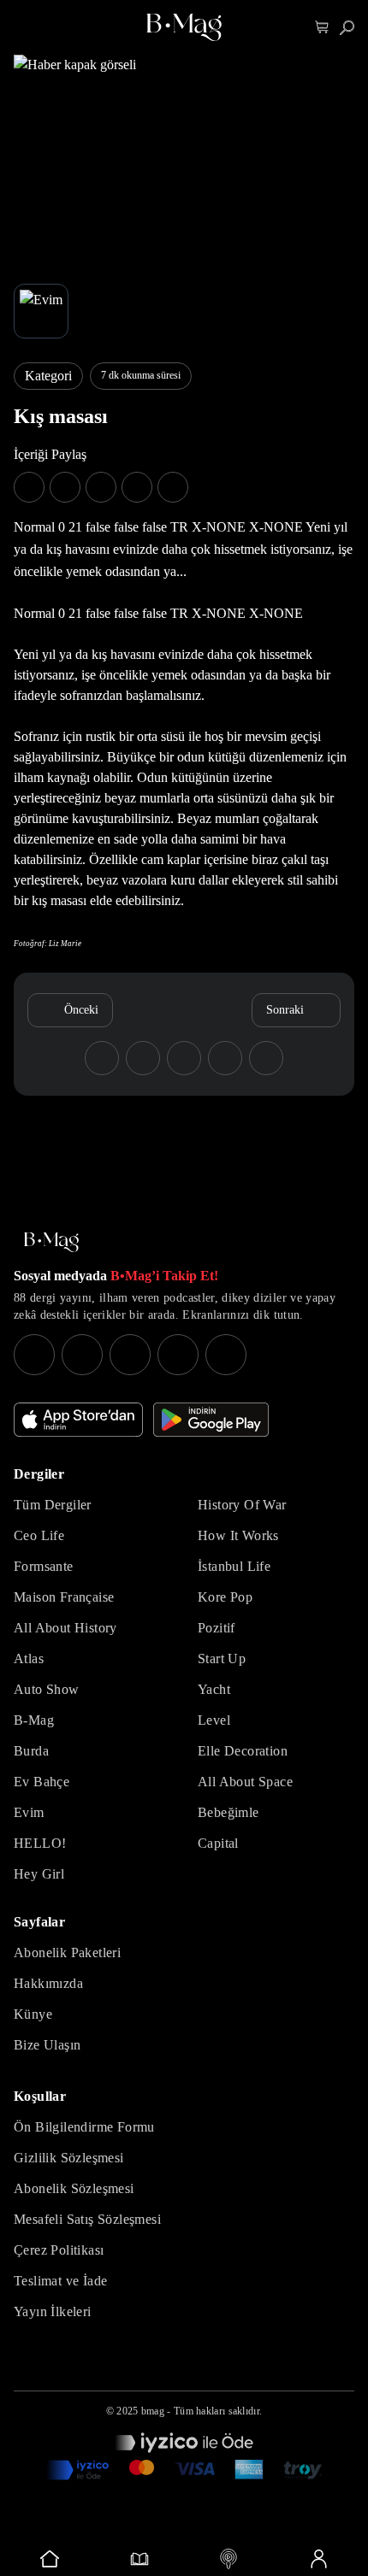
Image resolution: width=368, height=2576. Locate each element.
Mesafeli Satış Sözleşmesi (87, 2219)
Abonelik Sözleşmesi (74, 2188)
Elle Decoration (243, 1751)
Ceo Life (39, 1535)
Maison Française (64, 1597)
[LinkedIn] (178, 1355)
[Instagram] (34, 1355)
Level (214, 1720)
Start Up (222, 1659)
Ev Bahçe (42, 1782)
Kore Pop (225, 1597)
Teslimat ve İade (60, 2281)
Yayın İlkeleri (53, 2311)
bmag (153, 2411)
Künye (33, 2014)
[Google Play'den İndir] (211, 1420)
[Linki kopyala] (173, 487)
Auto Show (47, 1689)
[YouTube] (82, 1355)
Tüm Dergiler (53, 1505)
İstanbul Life (234, 1566)
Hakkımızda (48, 1983)
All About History (65, 1628)
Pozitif (217, 1628)
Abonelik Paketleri (67, 1953)
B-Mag (34, 1720)
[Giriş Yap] (319, 2559)
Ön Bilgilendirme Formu (84, 2127)
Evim (29, 1812)
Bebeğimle (229, 1812)
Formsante (44, 1566)
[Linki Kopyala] (266, 1058)
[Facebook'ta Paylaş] (29, 487)
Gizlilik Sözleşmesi (69, 2158)
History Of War (242, 1505)
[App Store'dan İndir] (78, 1420)
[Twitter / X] (130, 1355)
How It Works (238, 1535)
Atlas (29, 1659)
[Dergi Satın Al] (140, 2559)
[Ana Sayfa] (51, 1242)
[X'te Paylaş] (65, 487)
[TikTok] (226, 1355)
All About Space (245, 1782)
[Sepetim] (322, 28)
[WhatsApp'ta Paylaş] (101, 487)
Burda (31, 1751)
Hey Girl (39, 1874)
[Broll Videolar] (229, 2559)
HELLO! (40, 1843)
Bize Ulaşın (47, 2045)
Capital (218, 1843)
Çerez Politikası (59, 2250)
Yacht (214, 1689)
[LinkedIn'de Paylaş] (137, 487)
